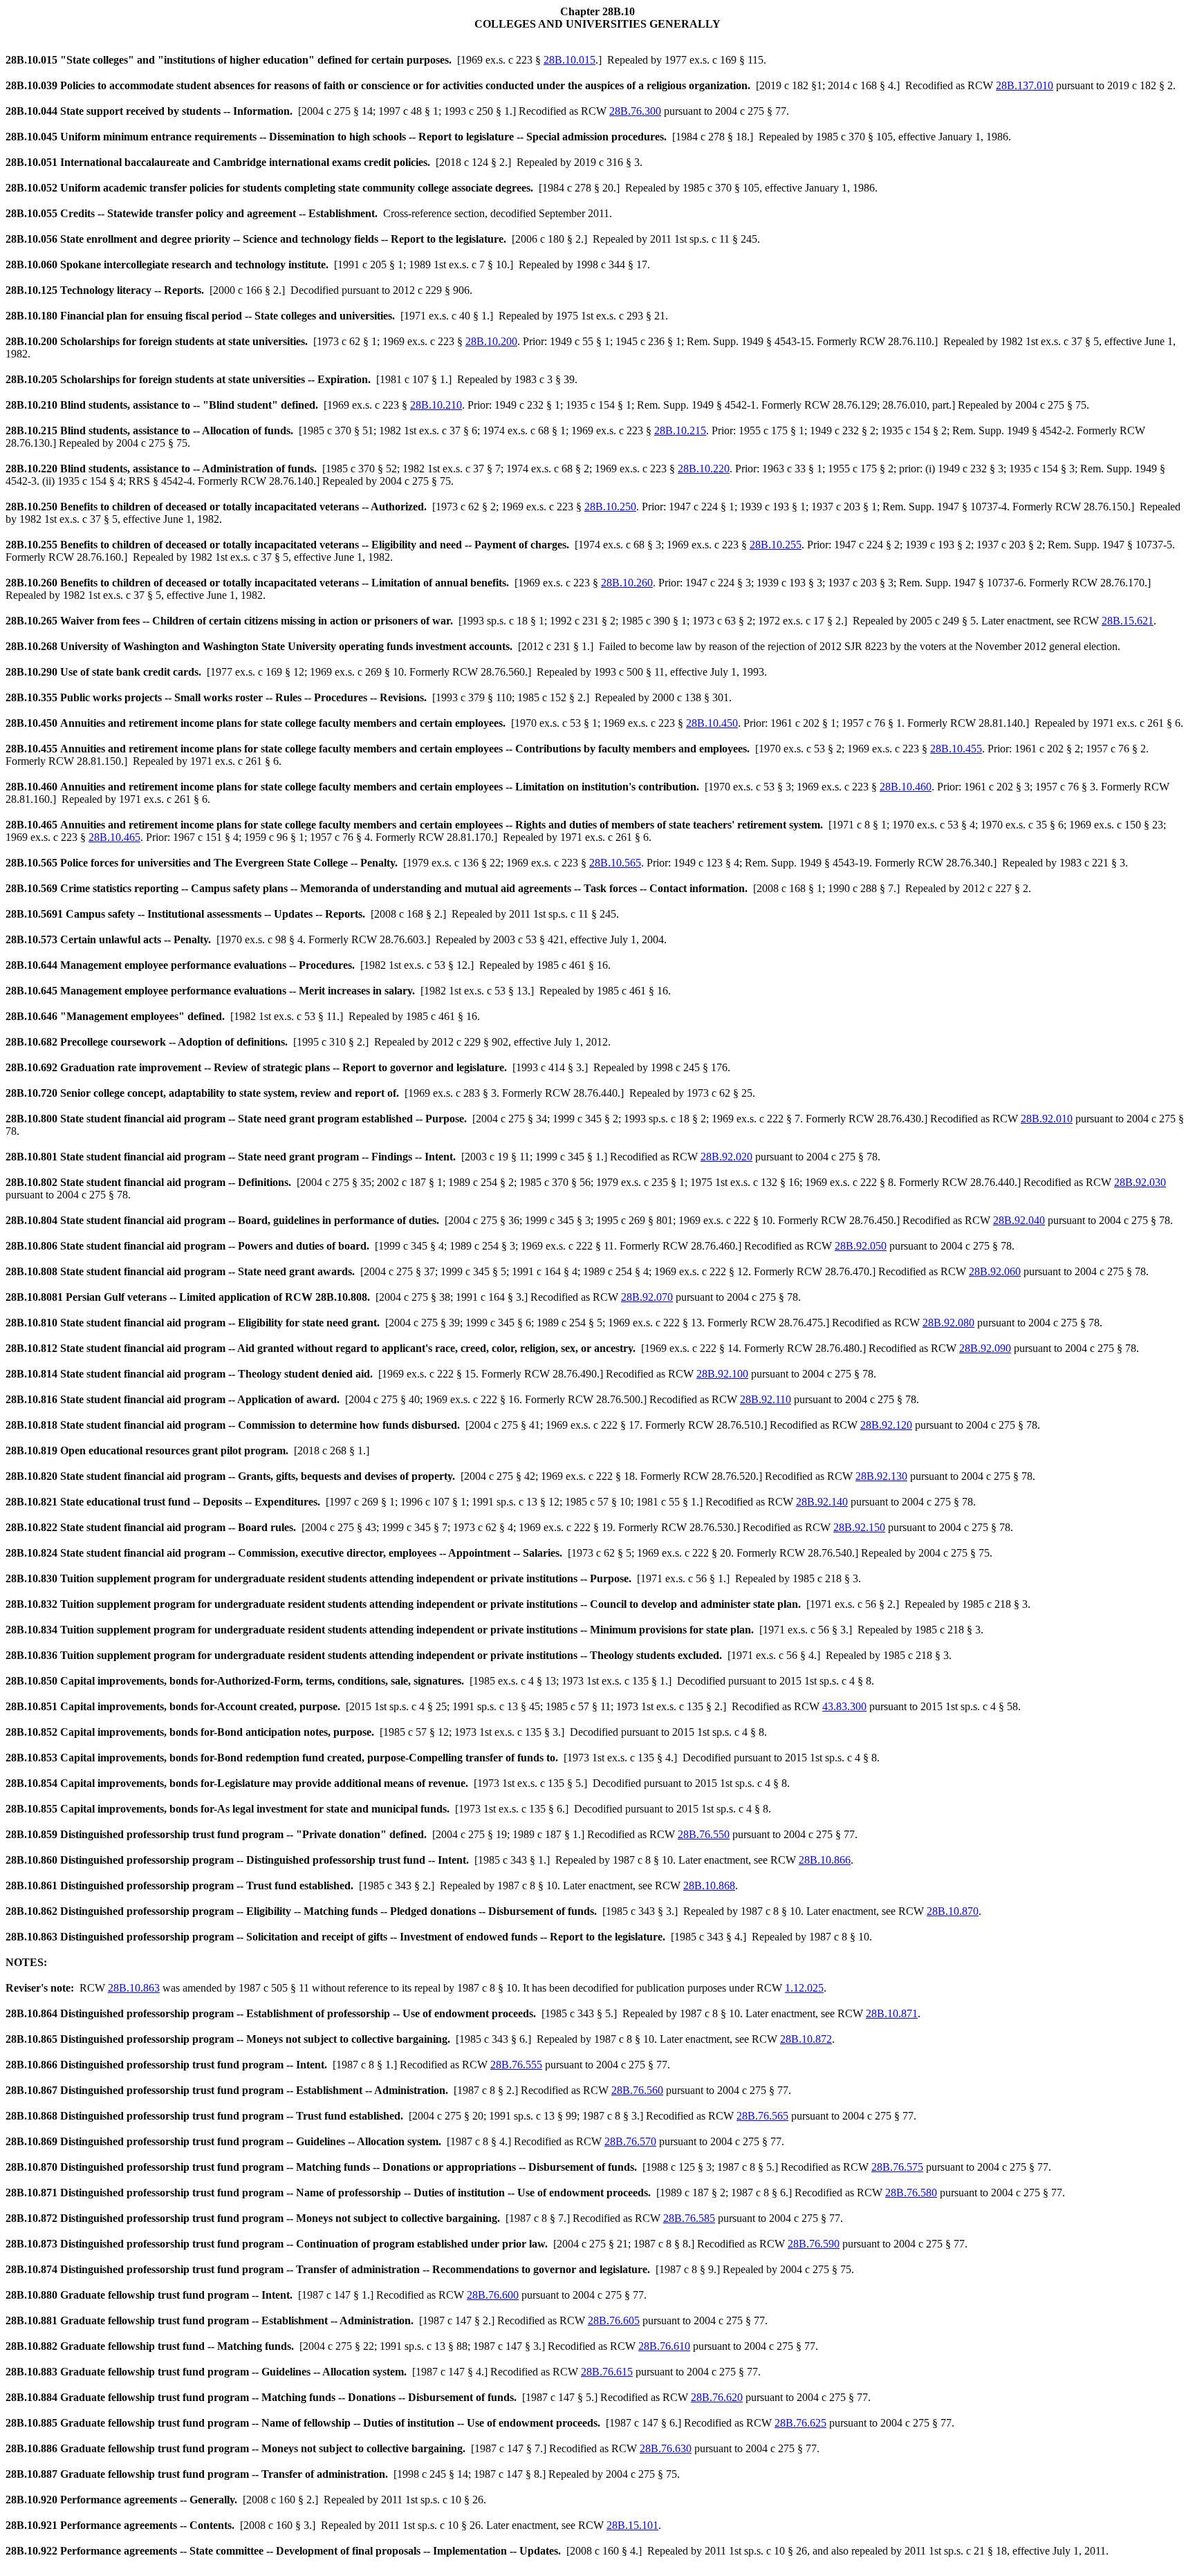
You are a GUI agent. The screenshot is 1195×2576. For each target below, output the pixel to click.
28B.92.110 (766, 1399)
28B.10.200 (491, 341)
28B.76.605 (614, 2320)
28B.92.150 (859, 1527)
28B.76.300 (635, 111)
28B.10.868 (709, 1885)
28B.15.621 (1128, 621)
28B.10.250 (610, 507)
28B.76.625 (800, 2423)
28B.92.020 (726, 1157)
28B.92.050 (861, 1246)
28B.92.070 (647, 1297)
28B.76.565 (762, 2116)
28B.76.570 (630, 2141)
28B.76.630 (666, 2448)
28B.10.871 (892, 2013)
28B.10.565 (615, 863)
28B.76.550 (704, 1834)
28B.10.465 (114, 837)
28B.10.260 (627, 583)
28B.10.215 (680, 430)
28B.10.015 (569, 60)
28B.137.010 (1025, 85)
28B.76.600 (493, 2295)
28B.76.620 (717, 2397)
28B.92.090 (985, 1348)
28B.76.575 (897, 2167)
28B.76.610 (664, 2346)
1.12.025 (804, 1988)
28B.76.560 (637, 2090)
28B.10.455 (956, 749)
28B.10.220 (704, 469)
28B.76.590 (814, 2244)
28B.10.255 (776, 545)
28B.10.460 (906, 787)
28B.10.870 (953, 1911)
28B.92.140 (822, 1502)
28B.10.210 (436, 405)
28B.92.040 (1019, 1220)
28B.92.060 (995, 1271)
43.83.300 (844, 1706)
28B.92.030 (1140, 1182)
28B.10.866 (825, 1860)
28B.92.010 (1047, 1119)
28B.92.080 (948, 1323)
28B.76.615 (607, 2372)
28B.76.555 (516, 2065)
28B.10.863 (134, 1988)
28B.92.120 (886, 1425)
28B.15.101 (632, 2525)
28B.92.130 (881, 1476)
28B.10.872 (806, 2039)
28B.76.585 (689, 2218)
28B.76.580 (911, 2193)
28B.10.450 (712, 723)
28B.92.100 (722, 1374)
